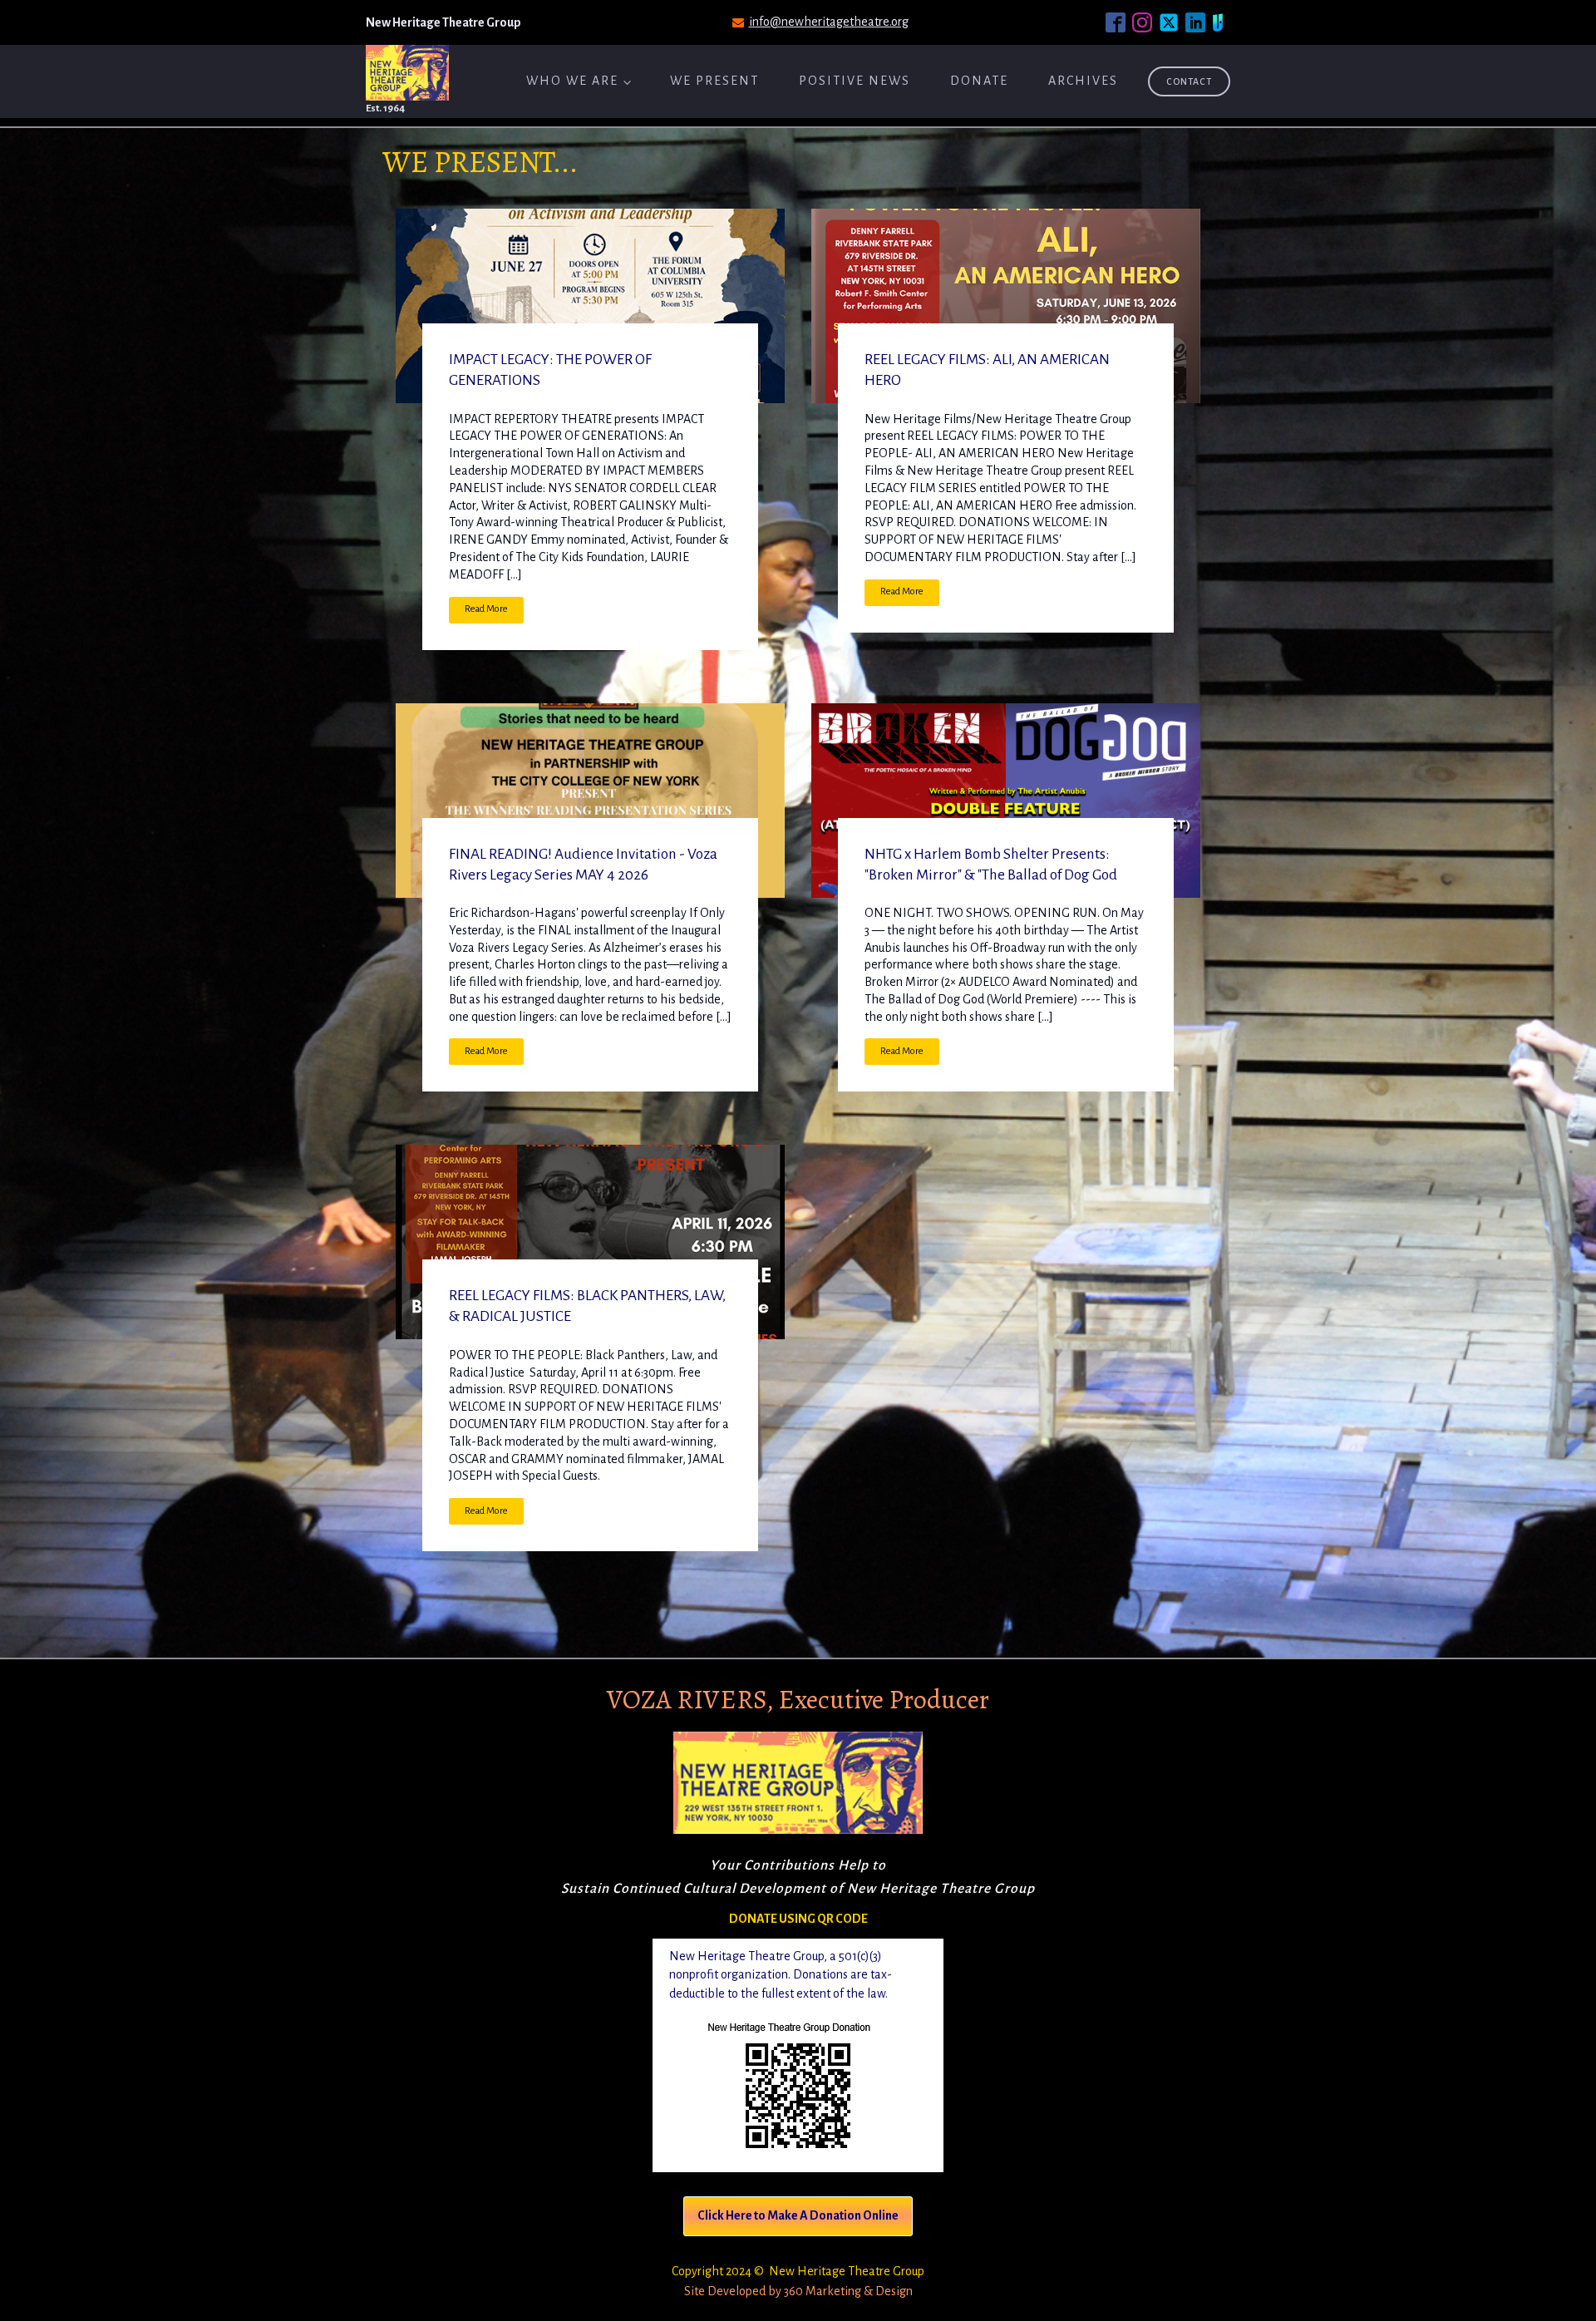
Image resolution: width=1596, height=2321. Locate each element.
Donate (979, 81)
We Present (714, 81)
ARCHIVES (1083, 81)
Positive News (855, 81)
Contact (1189, 81)
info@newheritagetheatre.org (829, 22)
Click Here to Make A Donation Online (798, 2215)
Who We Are (572, 81)
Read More (486, 609)
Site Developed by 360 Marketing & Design (798, 2291)
